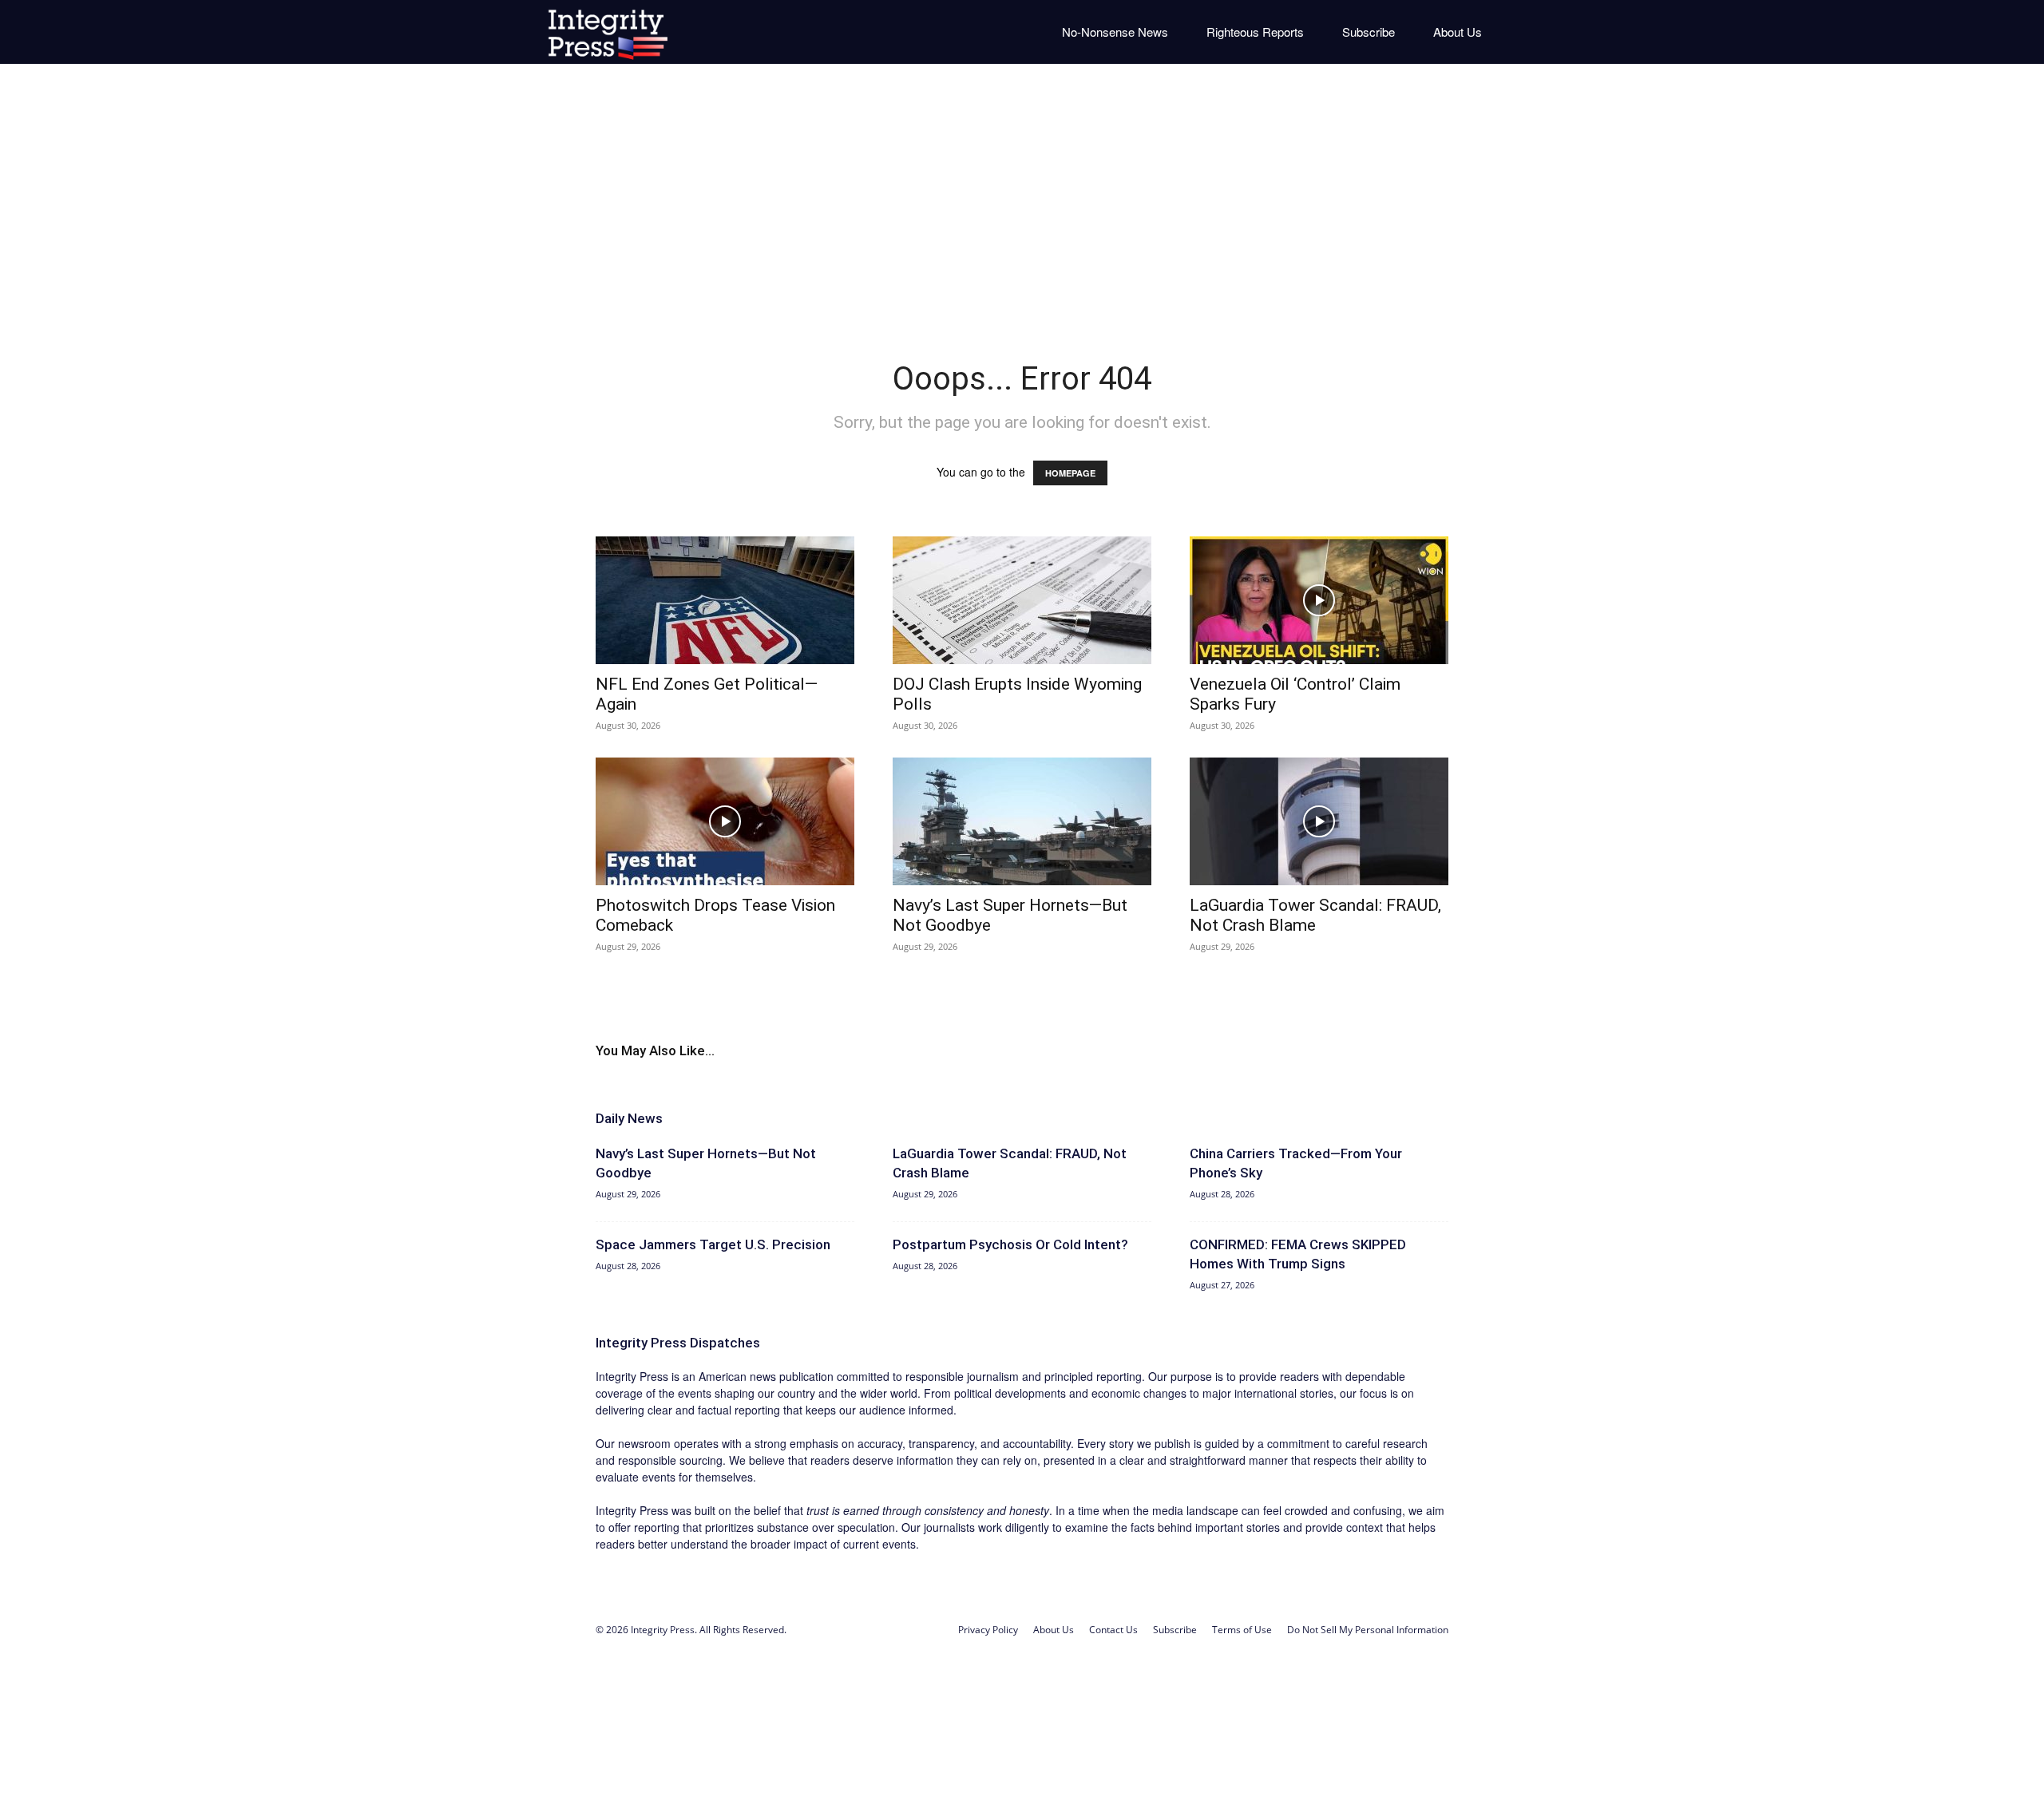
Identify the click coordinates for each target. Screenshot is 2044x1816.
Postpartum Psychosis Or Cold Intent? (1010, 1244)
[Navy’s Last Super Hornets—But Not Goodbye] (1022, 821)
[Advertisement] (1022, 200)
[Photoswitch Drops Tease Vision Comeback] (725, 821)
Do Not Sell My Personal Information (1368, 1630)
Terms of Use (1242, 1630)
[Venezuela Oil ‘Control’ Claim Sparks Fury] (1319, 600)
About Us (1458, 32)
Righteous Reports (1255, 32)
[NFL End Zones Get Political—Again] (725, 600)
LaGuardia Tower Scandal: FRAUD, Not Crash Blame (1315, 915)
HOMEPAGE (1070, 473)
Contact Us (1113, 1630)
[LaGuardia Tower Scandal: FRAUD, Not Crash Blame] (1319, 821)
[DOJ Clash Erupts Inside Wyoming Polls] (1022, 600)
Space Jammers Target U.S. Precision (713, 1244)
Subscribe (1369, 32)
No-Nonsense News (1115, 32)
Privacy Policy (988, 1630)
